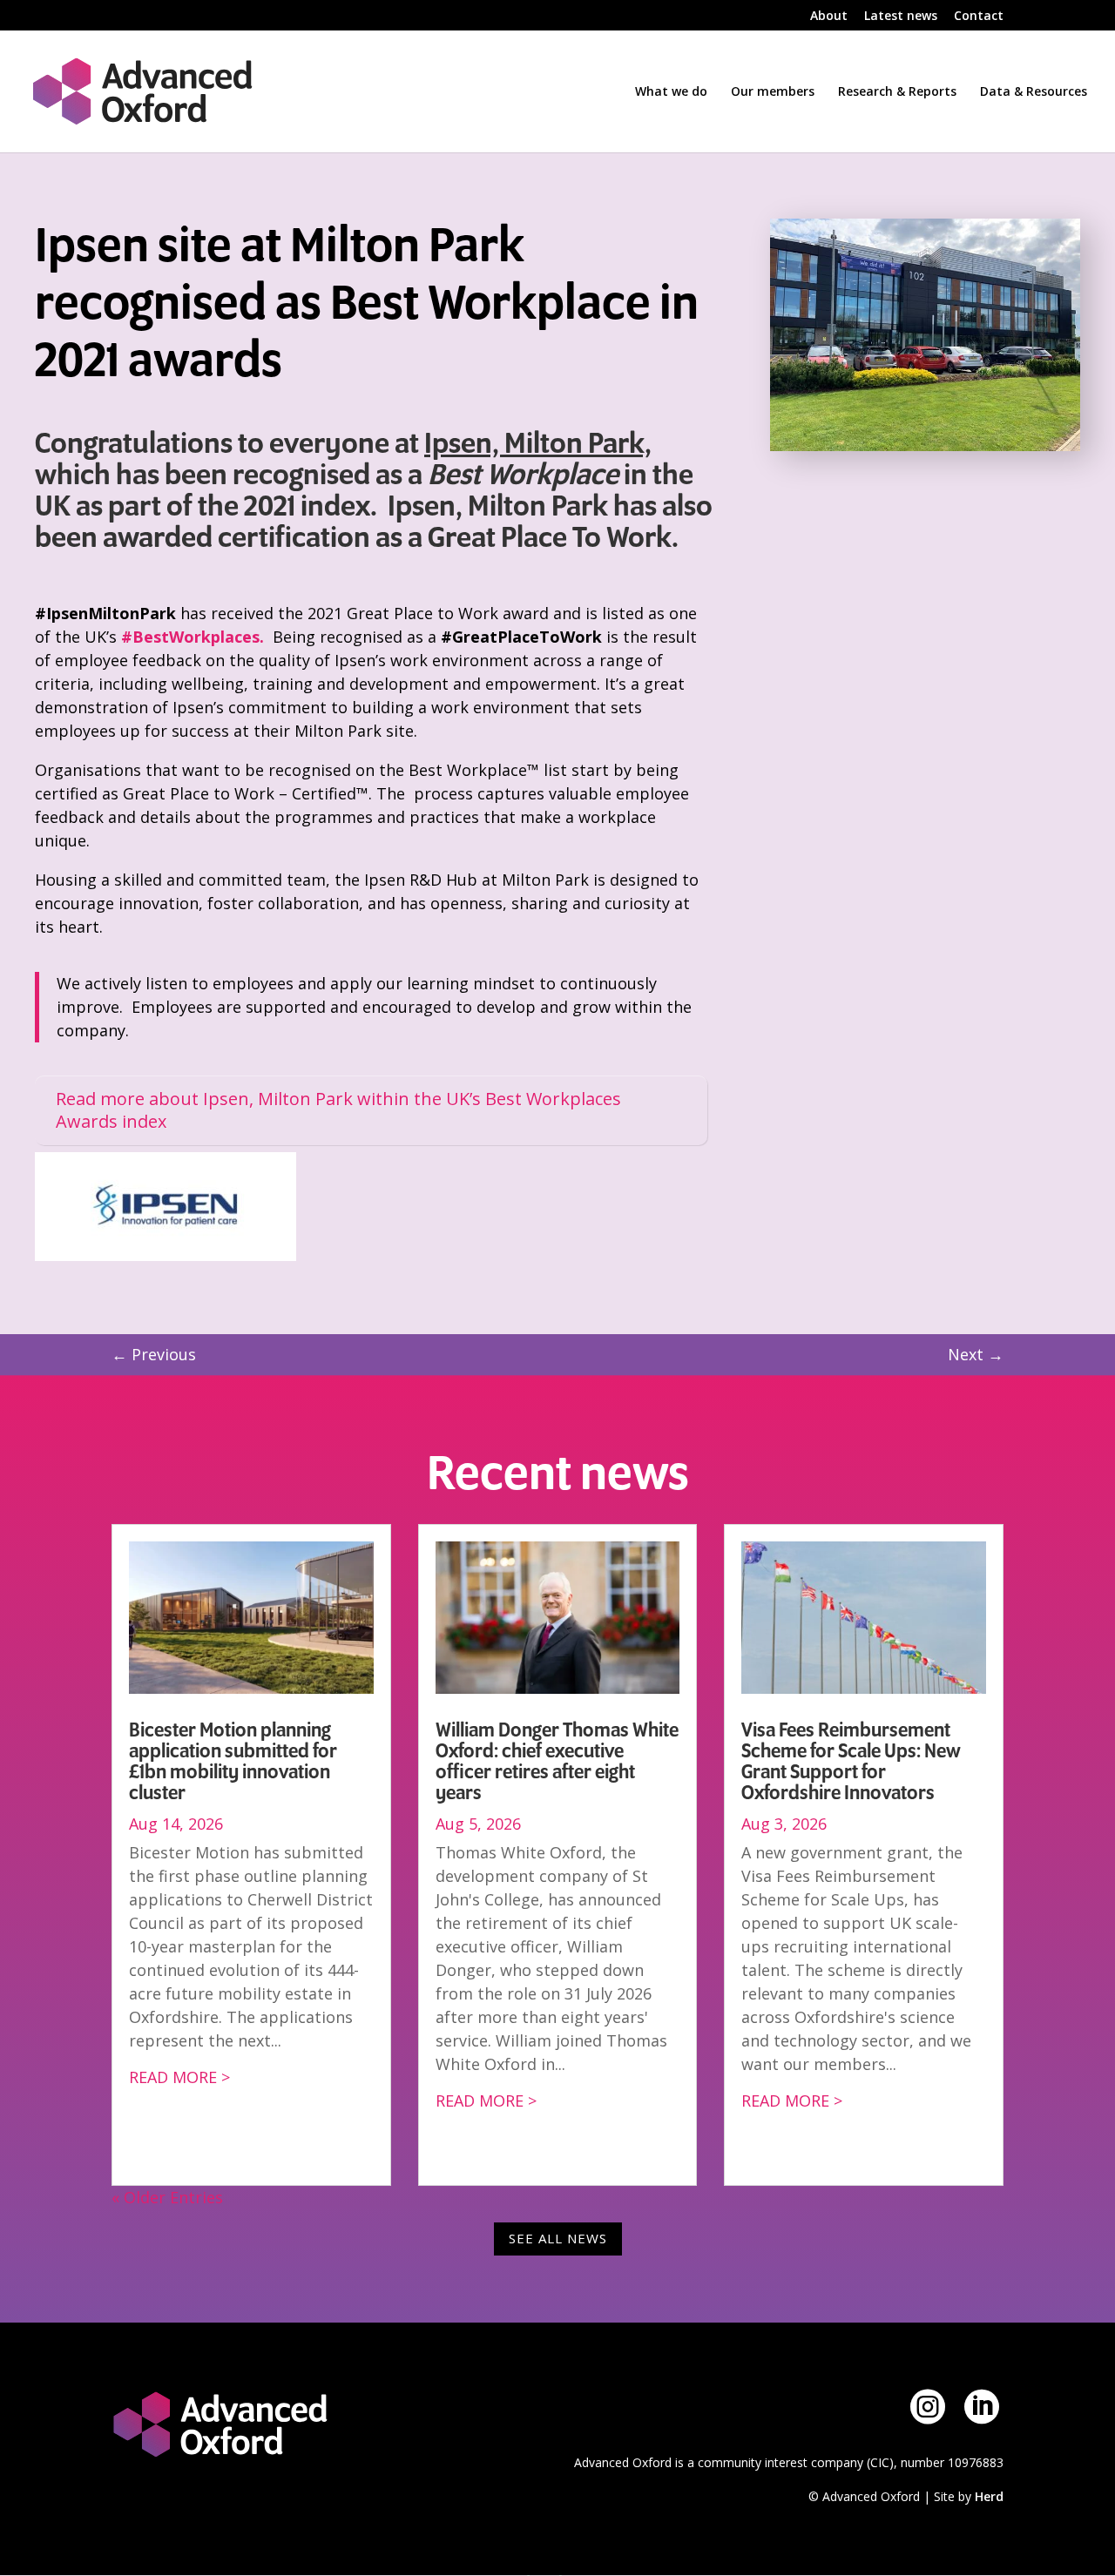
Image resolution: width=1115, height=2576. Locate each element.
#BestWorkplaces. (193, 637)
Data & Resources (1034, 92)
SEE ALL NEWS (558, 2238)
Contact (979, 17)
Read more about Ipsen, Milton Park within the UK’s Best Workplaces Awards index (338, 1110)
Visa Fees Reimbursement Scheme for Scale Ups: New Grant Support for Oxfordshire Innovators (851, 1762)
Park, (617, 444)
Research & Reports (897, 92)
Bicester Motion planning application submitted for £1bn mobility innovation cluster (233, 1762)
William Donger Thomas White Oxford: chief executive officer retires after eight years (557, 1762)
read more (173, 2077)
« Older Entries (167, 2197)
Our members (773, 92)
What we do (671, 92)
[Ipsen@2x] (166, 1255)
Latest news (901, 17)
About (829, 17)
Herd (989, 2496)
